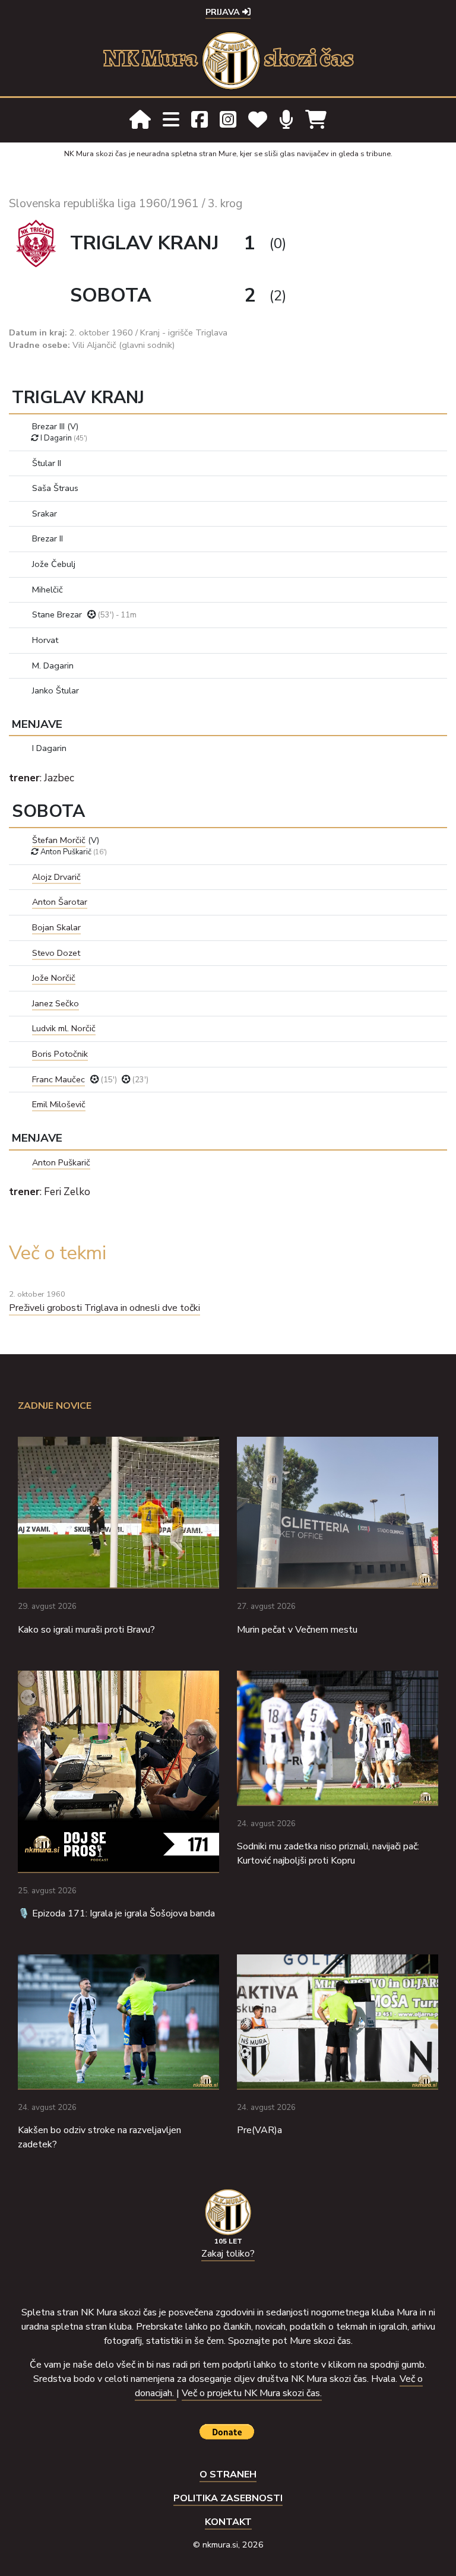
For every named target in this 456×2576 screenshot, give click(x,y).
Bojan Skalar (56, 927)
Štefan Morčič (59, 840)
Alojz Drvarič (56, 877)
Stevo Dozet (56, 953)
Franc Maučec (58, 1079)
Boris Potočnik (60, 1054)
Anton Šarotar (60, 902)
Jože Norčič (54, 978)
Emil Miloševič (59, 1104)
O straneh (228, 2474)
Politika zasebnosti (228, 2498)
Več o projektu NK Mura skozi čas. (252, 2393)
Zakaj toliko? (228, 2254)
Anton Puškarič (61, 1162)
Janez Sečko (56, 1003)
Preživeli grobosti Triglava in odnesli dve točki (104, 1308)
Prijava (224, 12)
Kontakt (228, 2522)
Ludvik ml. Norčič (64, 1028)
